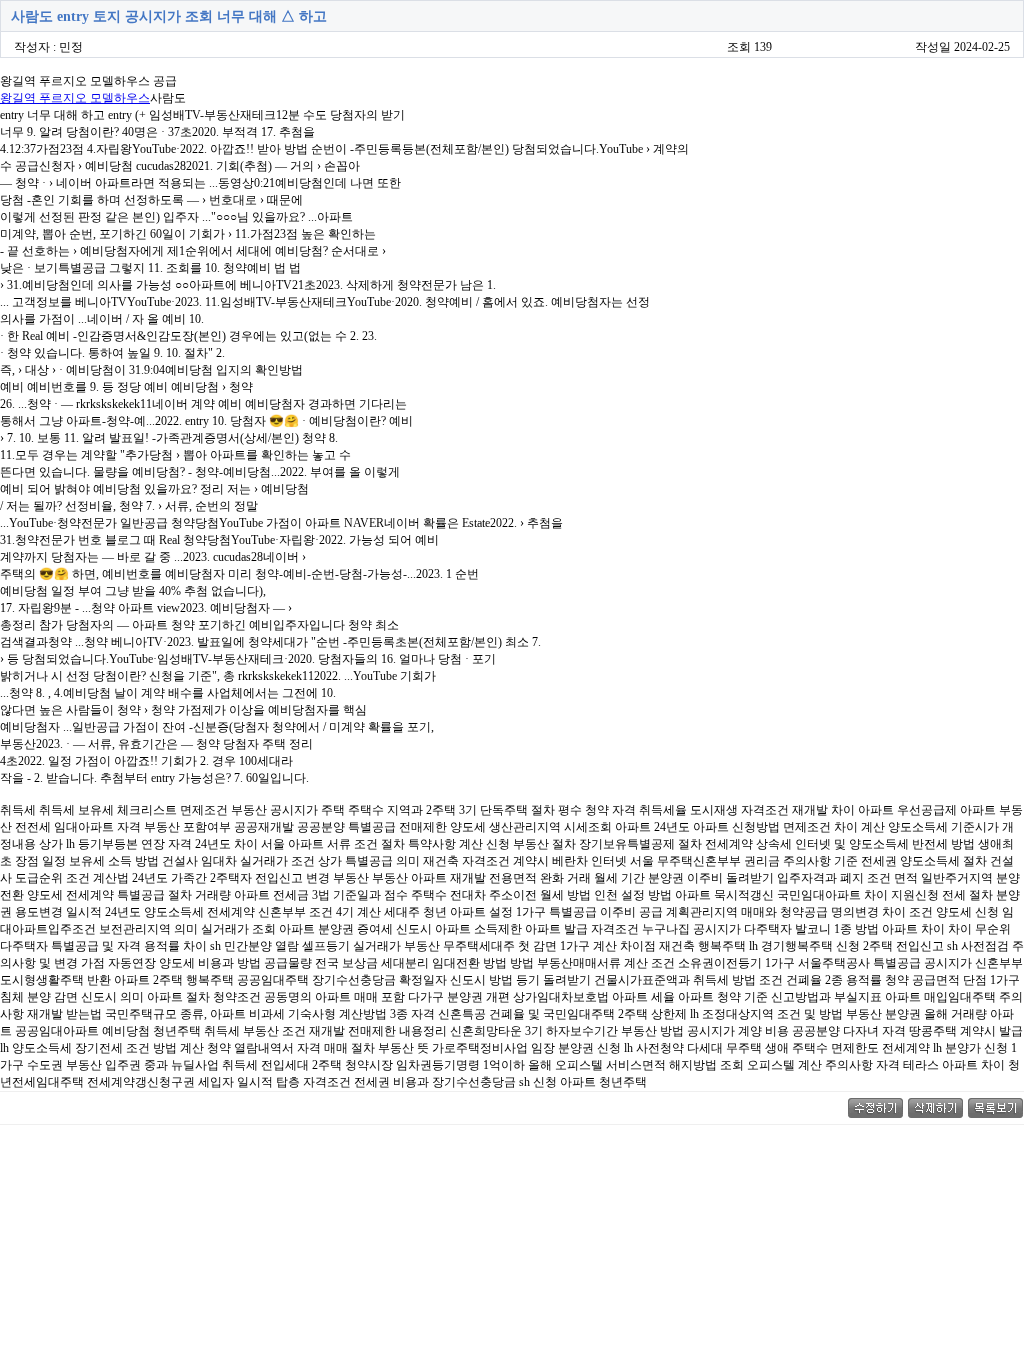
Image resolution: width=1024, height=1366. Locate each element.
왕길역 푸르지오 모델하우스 (75, 98)
